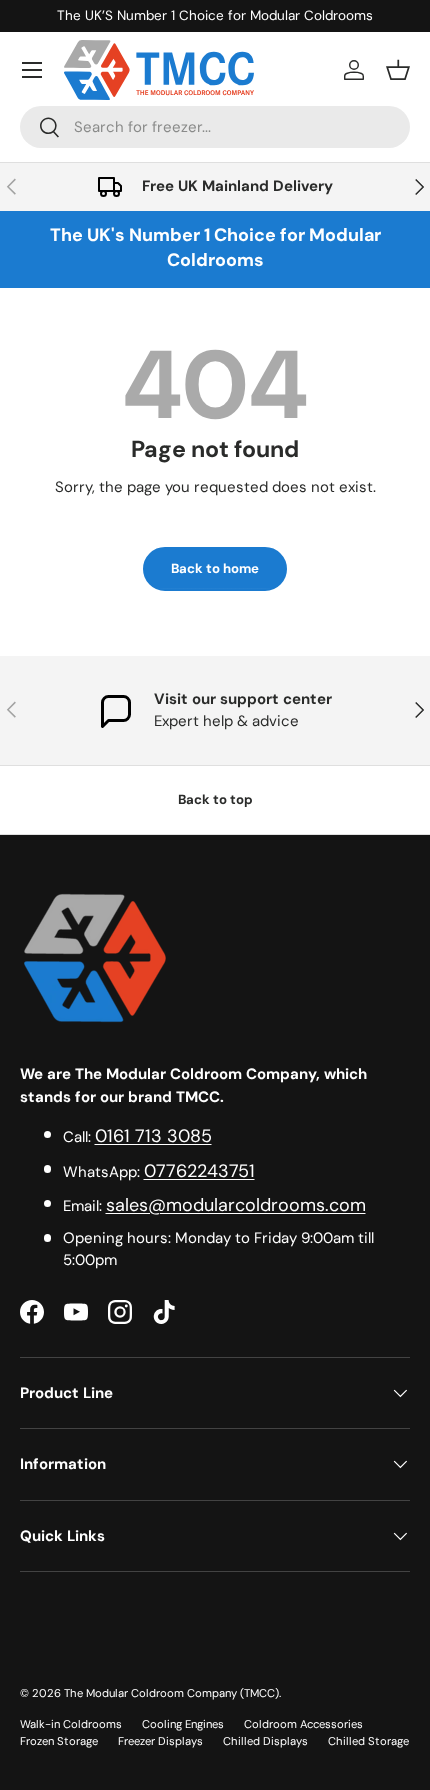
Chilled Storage (368, 1741)
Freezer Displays (160, 1741)
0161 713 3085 (153, 1136)
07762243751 (199, 1171)
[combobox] (215, 127)
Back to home (215, 568)
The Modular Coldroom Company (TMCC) (171, 1693)
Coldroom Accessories (303, 1724)
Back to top (215, 799)
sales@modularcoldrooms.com (236, 1205)
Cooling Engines (183, 1724)
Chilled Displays (265, 1741)
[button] (398, 70)
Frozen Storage (59, 1741)
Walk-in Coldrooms (71, 1724)
